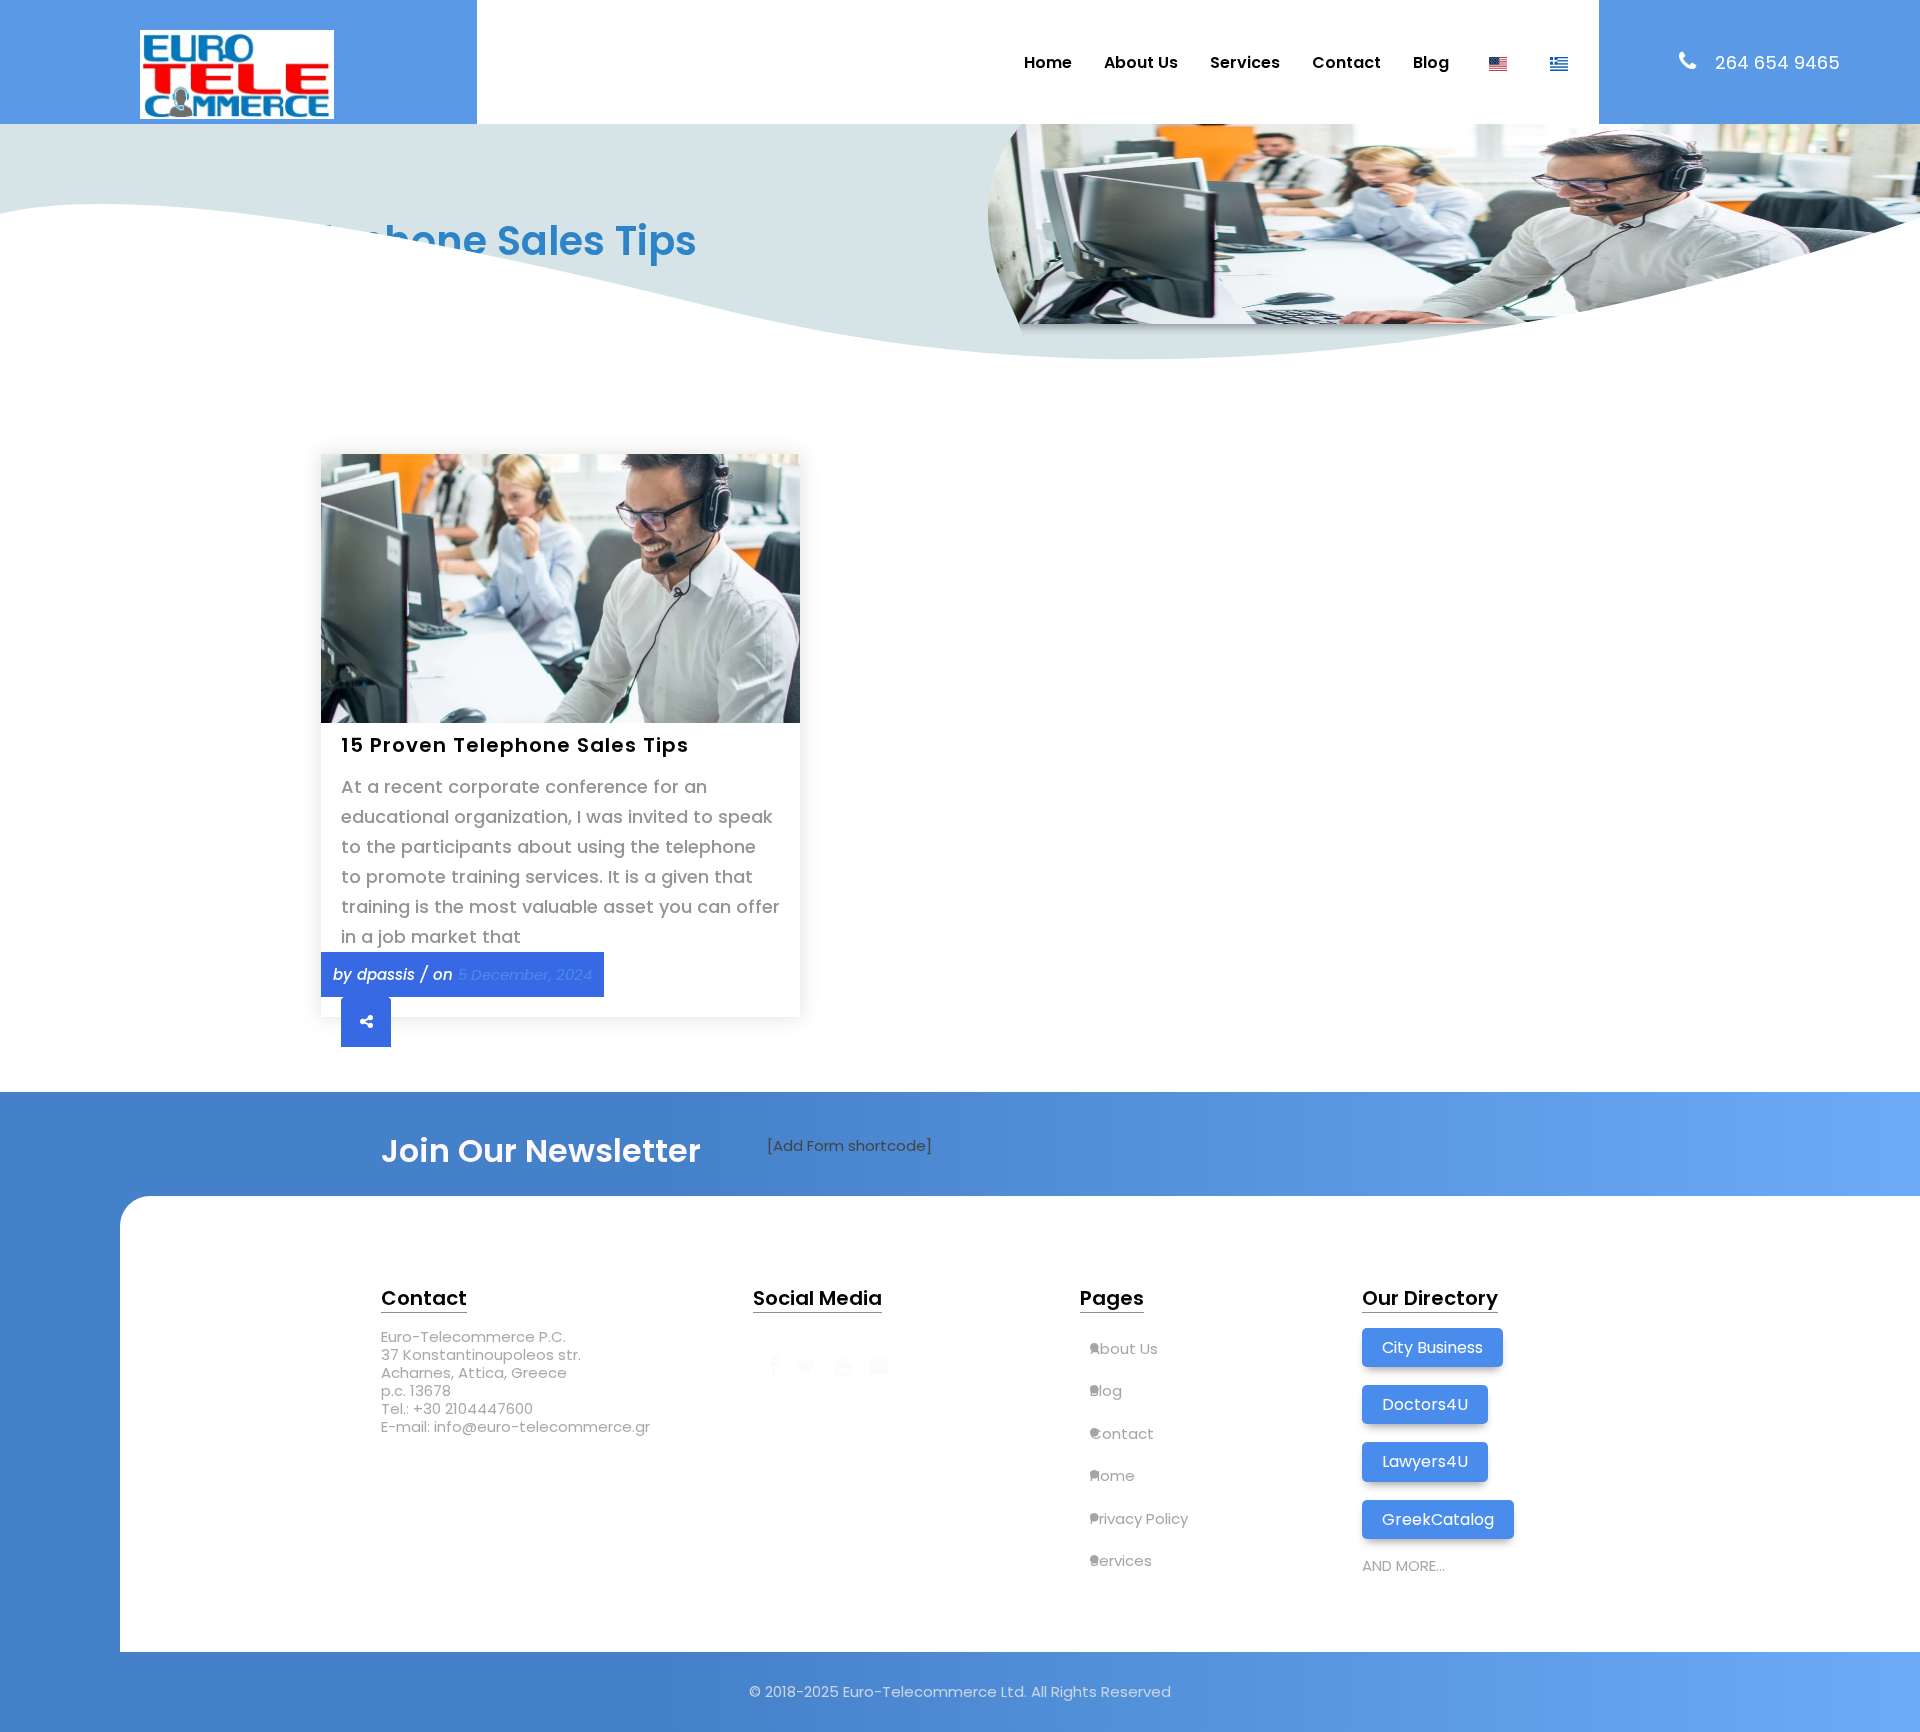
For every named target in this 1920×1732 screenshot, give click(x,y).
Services (1245, 62)
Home (1048, 62)
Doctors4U (1425, 1404)
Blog (1431, 62)
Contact (1346, 62)
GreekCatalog (1438, 1519)
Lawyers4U (1425, 1461)
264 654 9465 (1777, 62)
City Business (1432, 1347)
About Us (1141, 62)
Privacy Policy (1139, 1518)
